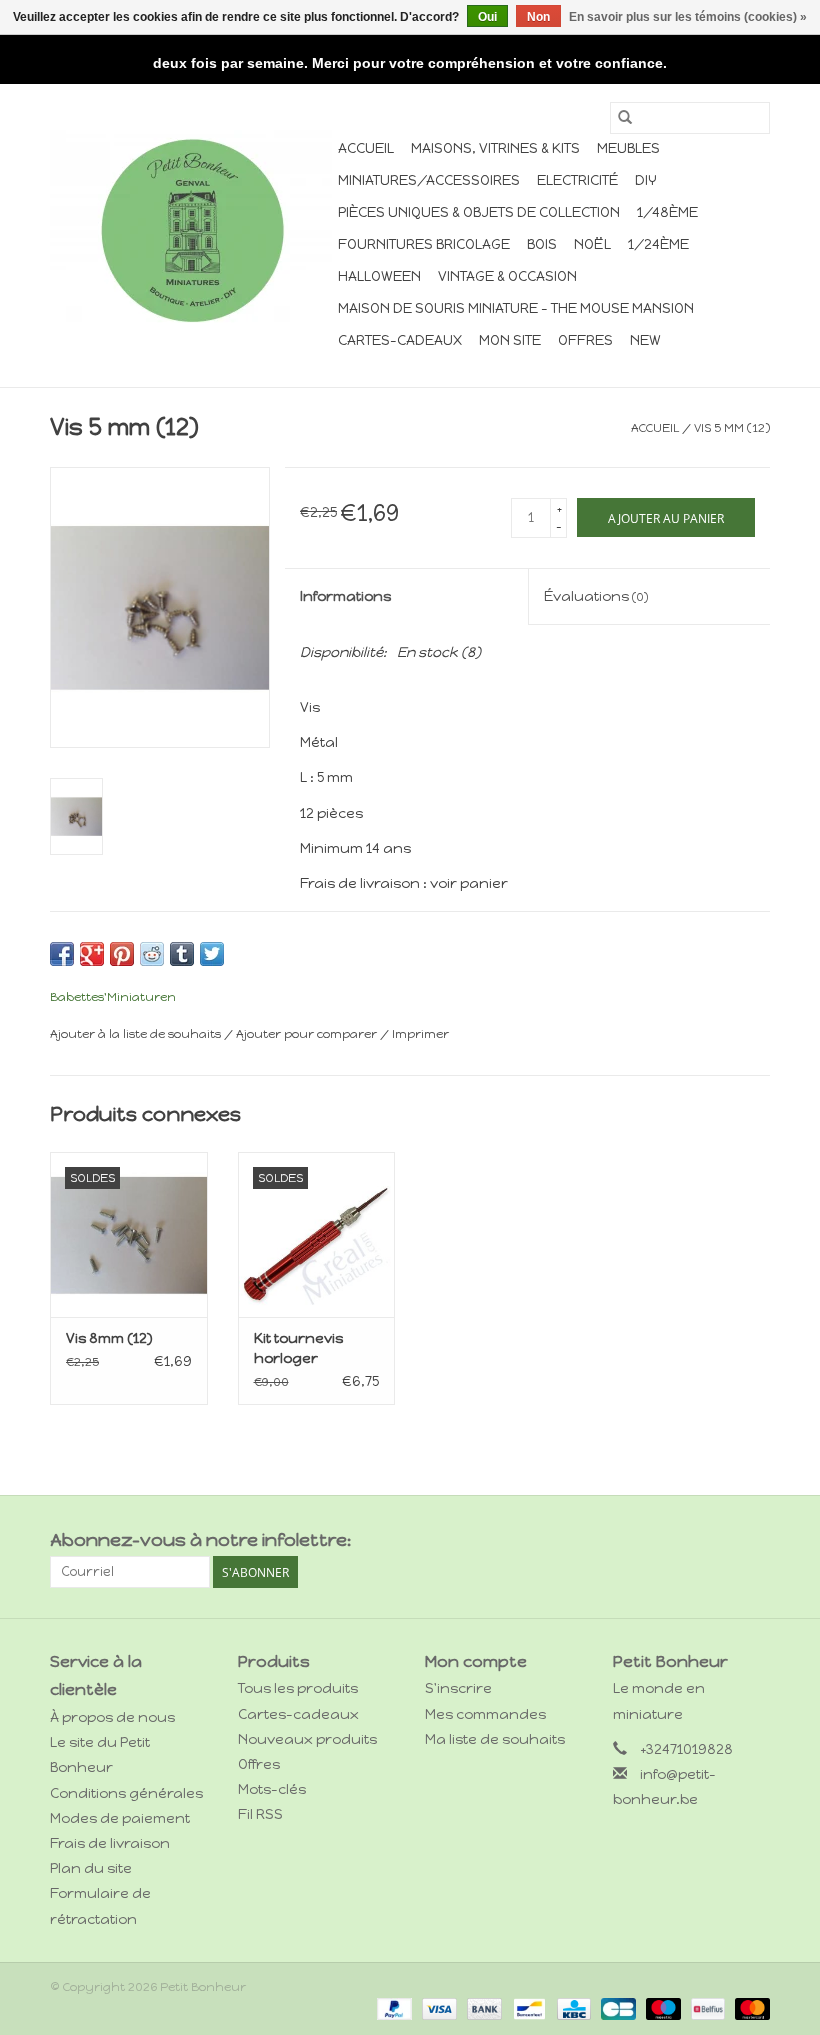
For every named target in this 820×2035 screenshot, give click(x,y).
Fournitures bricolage (424, 244)
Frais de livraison (110, 1843)
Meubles (628, 148)
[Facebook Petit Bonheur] (719, 1541)
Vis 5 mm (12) (732, 428)
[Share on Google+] (92, 954)
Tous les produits (298, 1688)
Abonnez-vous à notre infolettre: (200, 1540)
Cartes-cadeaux (400, 340)
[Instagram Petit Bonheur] (754, 1541)
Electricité (577, 180)
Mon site (510, 340)
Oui (487, 17)
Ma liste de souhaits (495, 1739)
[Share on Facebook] (62, 954)
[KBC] (572, 2008)
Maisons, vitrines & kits (495, 148)
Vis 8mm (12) (109, 1338)
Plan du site (91, 1868)
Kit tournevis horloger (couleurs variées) (298, 1349)
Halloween (379, 276)
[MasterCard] (749, 2008)
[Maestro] (661, 2008)
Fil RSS (260, 1814)
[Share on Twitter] (212, 954)
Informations (345, 596)
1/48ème (667, 212)
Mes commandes (485, 1714)
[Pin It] (122, 954)
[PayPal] (392, 2008)
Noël (592, 244)
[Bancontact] (527, 2008)
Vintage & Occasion (507, 276)
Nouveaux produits (307, 1739)
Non (538, 17)
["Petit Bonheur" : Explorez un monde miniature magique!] (191, 230)
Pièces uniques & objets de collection (479, 212)
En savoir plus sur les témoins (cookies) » (688, 17)
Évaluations (596, 596)
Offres (585, 340)
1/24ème (658, 244)
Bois (542, 244)
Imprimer (420, 1034)
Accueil (366, 148)
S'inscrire (458, 1688)
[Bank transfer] (482, 2008)
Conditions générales (126, 1793)
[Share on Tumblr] (182, 954)
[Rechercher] (625, 118)
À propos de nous (112, 1717)
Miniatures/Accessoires (429, 180)
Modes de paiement (120, 1818)
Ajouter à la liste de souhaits (137, 1034)
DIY (646, 180)
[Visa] (437, 2008)
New (645, 340)
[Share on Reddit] (152, 954)
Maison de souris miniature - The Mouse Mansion (516, 308)
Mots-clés (272, 1789)
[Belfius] (706, 2008)
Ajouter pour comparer (308, 1034)
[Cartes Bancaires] (616, 2008)
